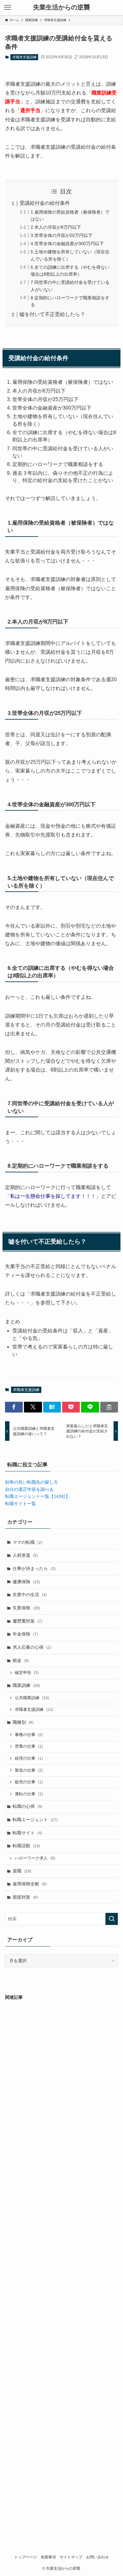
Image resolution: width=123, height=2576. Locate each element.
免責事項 (48, 2557)
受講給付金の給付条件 (45, 203)
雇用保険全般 (30, 1884)
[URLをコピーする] (109, 1407)
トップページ (26, 2557)
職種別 (23, 1722)
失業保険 (26, 1608)
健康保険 (26, 1582)
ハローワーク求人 (35, 1858)
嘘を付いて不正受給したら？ (52, 314)
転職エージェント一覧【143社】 (38, 1496)
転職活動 (26, 1846)
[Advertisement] (62, 2267)
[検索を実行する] (112, 1919)
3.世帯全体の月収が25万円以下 (61, 235)
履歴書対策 (27, 1621)
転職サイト (27, 1833)
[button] (14, 1407)
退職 (22, 1871)
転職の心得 (27, 1806)
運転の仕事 (29, 1794)
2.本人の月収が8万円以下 (56, 227)
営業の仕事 (29, 1746)
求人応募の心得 (32, 1647)
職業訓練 (26, 1685)
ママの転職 (27, 1542)
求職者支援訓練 (24, 57)
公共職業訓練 (32, 1698)
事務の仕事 (29, 1735)
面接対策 (25, 1897)
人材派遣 (25, 1555)
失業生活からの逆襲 (61, 8)
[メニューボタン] (8, 8)
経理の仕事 (29, 1758)
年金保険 (25, 1634)
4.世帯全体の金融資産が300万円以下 (67, 244)
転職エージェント (35, 1820)
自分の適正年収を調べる (29, 1489)
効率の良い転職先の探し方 (32, 1482)
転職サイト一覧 (20, 1504)
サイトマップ (71, 2557)
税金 (21, 1660)
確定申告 (27, 1673)
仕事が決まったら (34, 1568)
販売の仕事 (29, 1782)
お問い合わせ (97, 2557)
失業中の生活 (30, 1595)
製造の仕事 (29, 1770)
